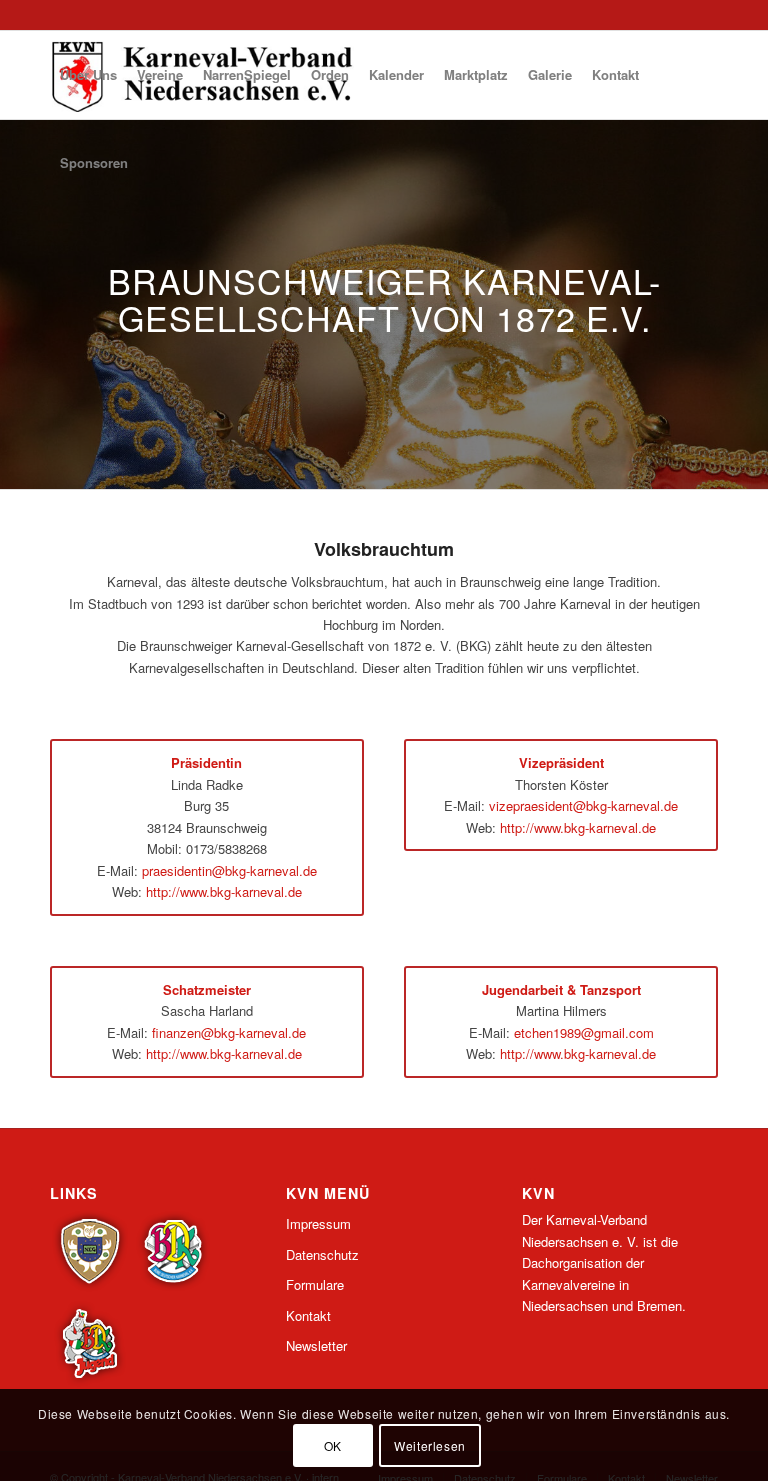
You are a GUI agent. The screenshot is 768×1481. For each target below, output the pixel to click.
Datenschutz (322, 1254)
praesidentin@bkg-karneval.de (229, 870)
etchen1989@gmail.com (584, 1032)
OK (333, 1445)
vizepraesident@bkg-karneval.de (583, 805)
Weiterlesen (430, 1445)
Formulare (315, 1284)
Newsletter (316, 1345)
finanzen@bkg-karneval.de (229, 1032)
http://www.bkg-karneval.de (224, 891)
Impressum (318, 1223)
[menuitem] (88, 75)
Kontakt (308, 1315)
